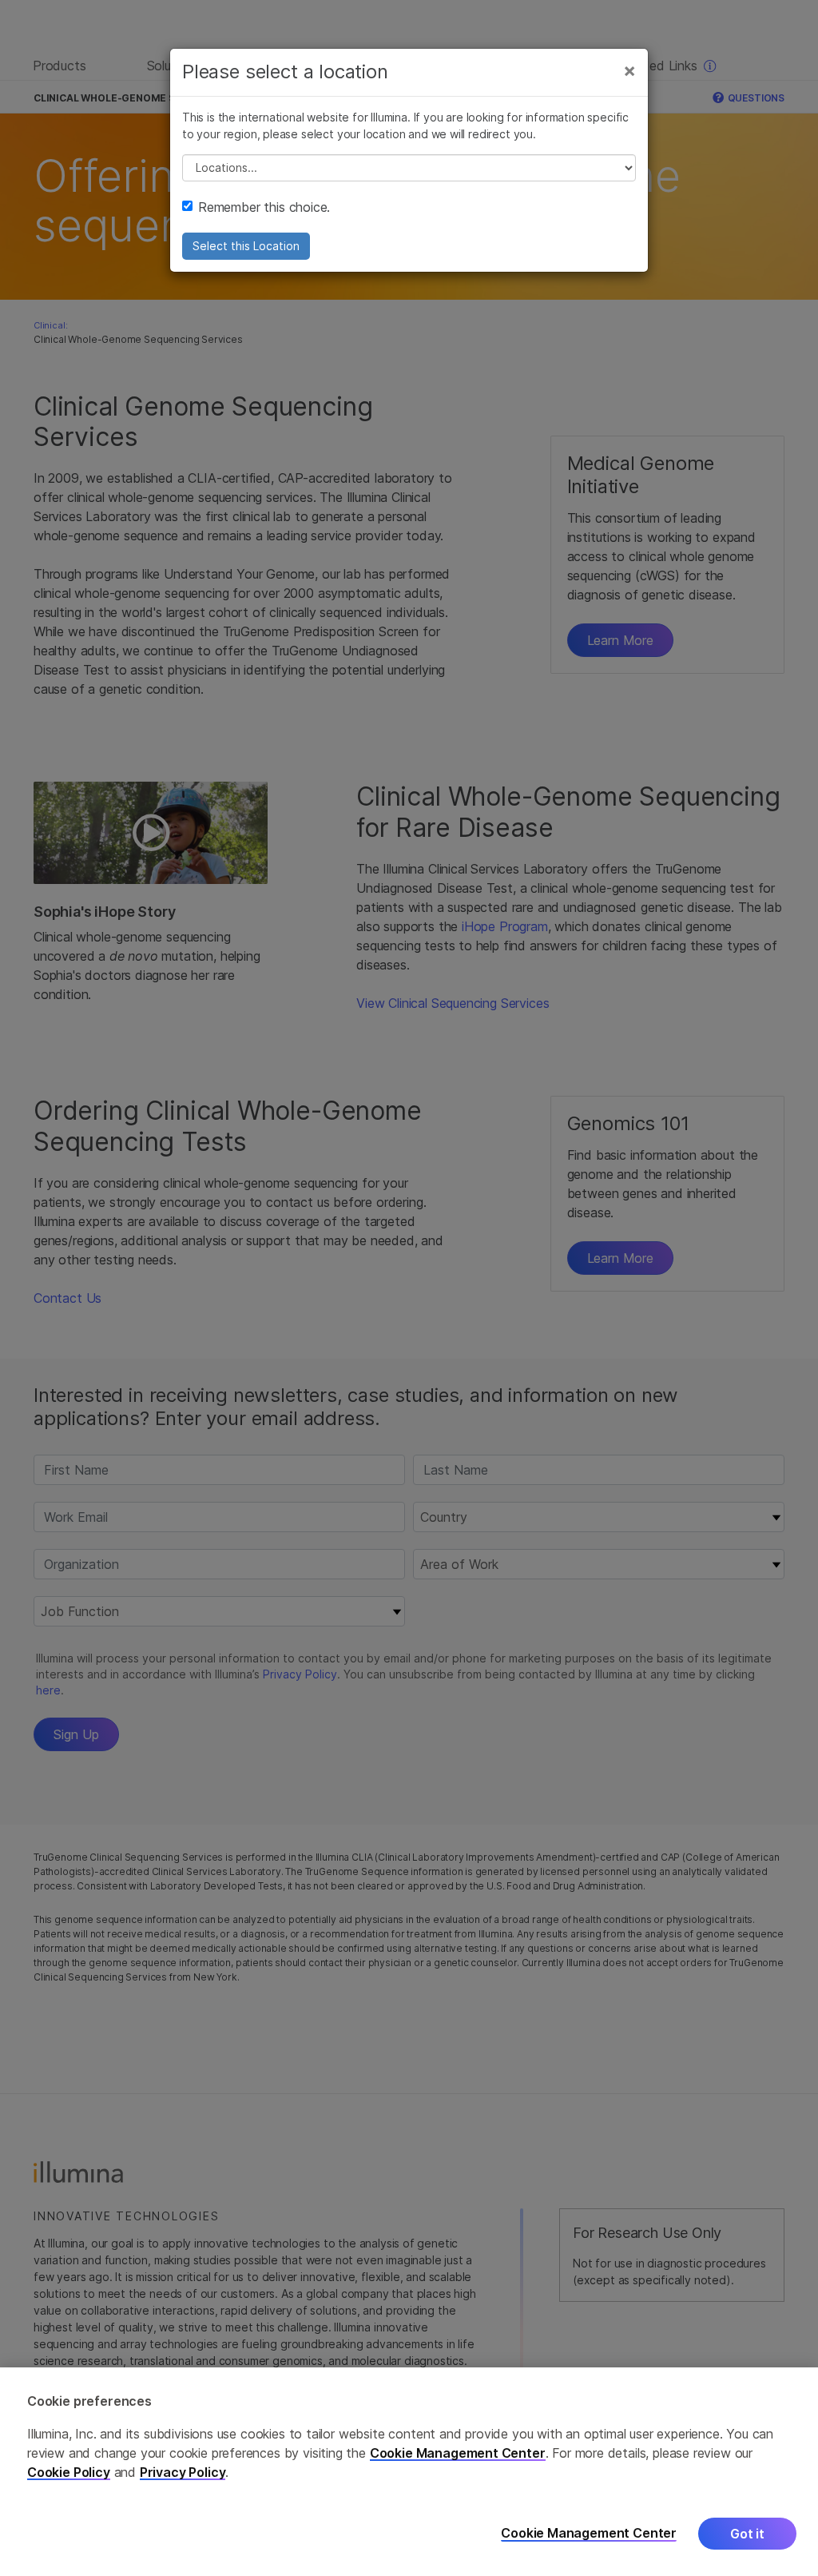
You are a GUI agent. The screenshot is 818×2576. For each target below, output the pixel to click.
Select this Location (246, 246)
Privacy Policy (183, 2472)
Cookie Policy (69, 2472)
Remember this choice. (264, 207)
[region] (409, 2472)
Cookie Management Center (458, 2453)
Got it (747, 2534)
